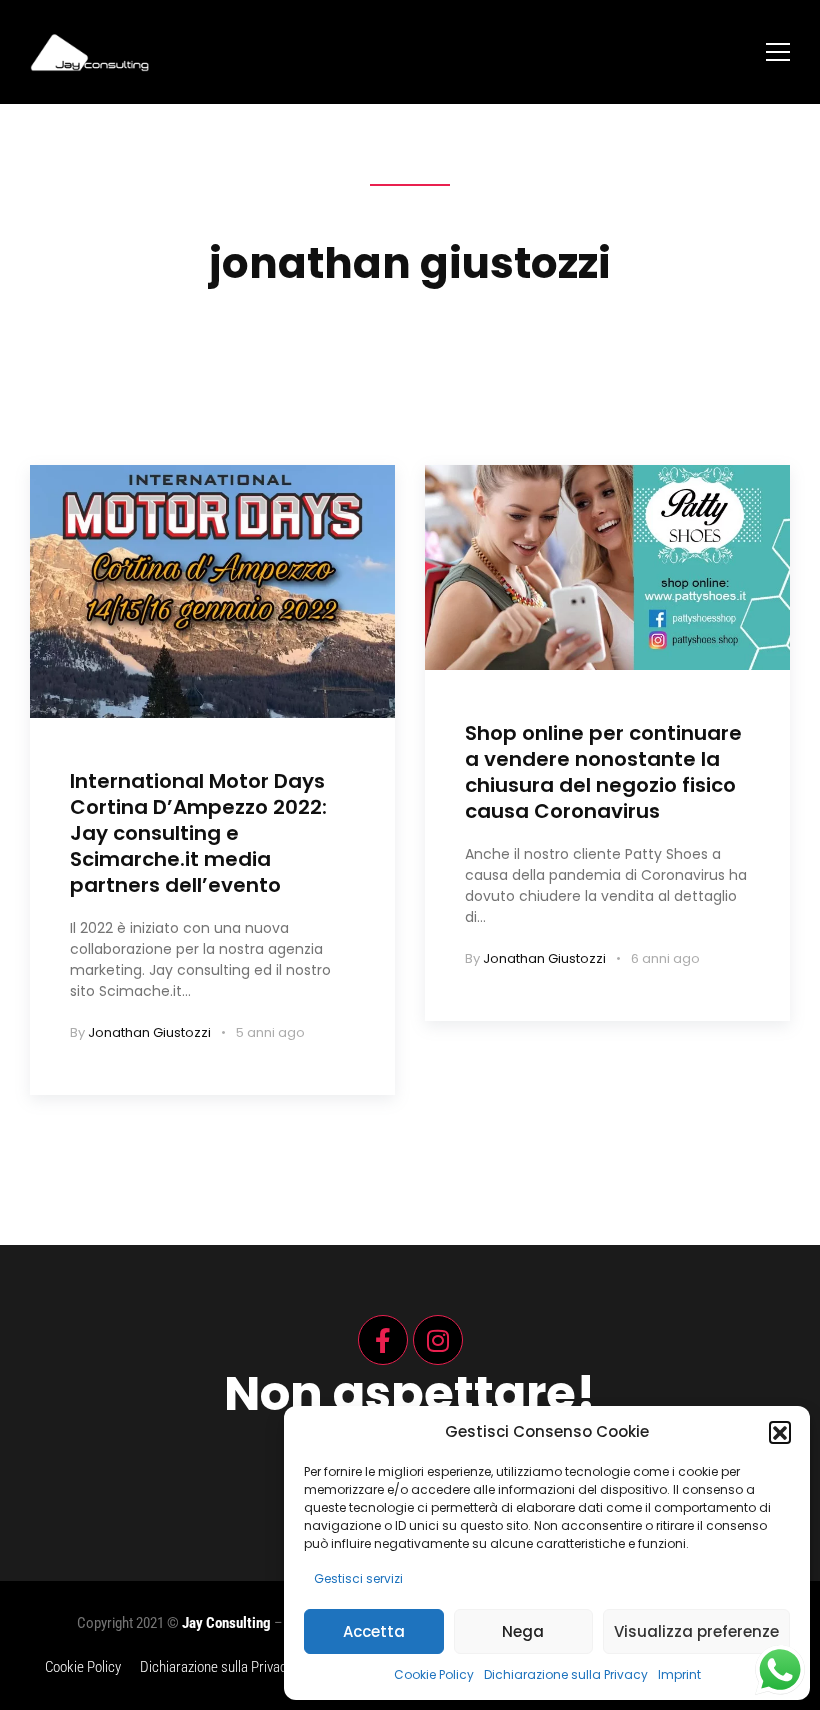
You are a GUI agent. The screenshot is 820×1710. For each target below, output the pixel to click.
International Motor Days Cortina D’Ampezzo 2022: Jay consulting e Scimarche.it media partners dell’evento (198, 833)
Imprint (679, 1674)
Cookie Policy (434, 1674)
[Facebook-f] (383, 1340)
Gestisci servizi (358, 1578)
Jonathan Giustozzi (149, 1032)
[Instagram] (438, 1340)
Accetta (374, 1631)
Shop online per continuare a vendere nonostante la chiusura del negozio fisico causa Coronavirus (603, 772)
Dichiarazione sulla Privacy (566, 1674)
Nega (523, 1631)
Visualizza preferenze (696, 1631)
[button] (780, 1432)
